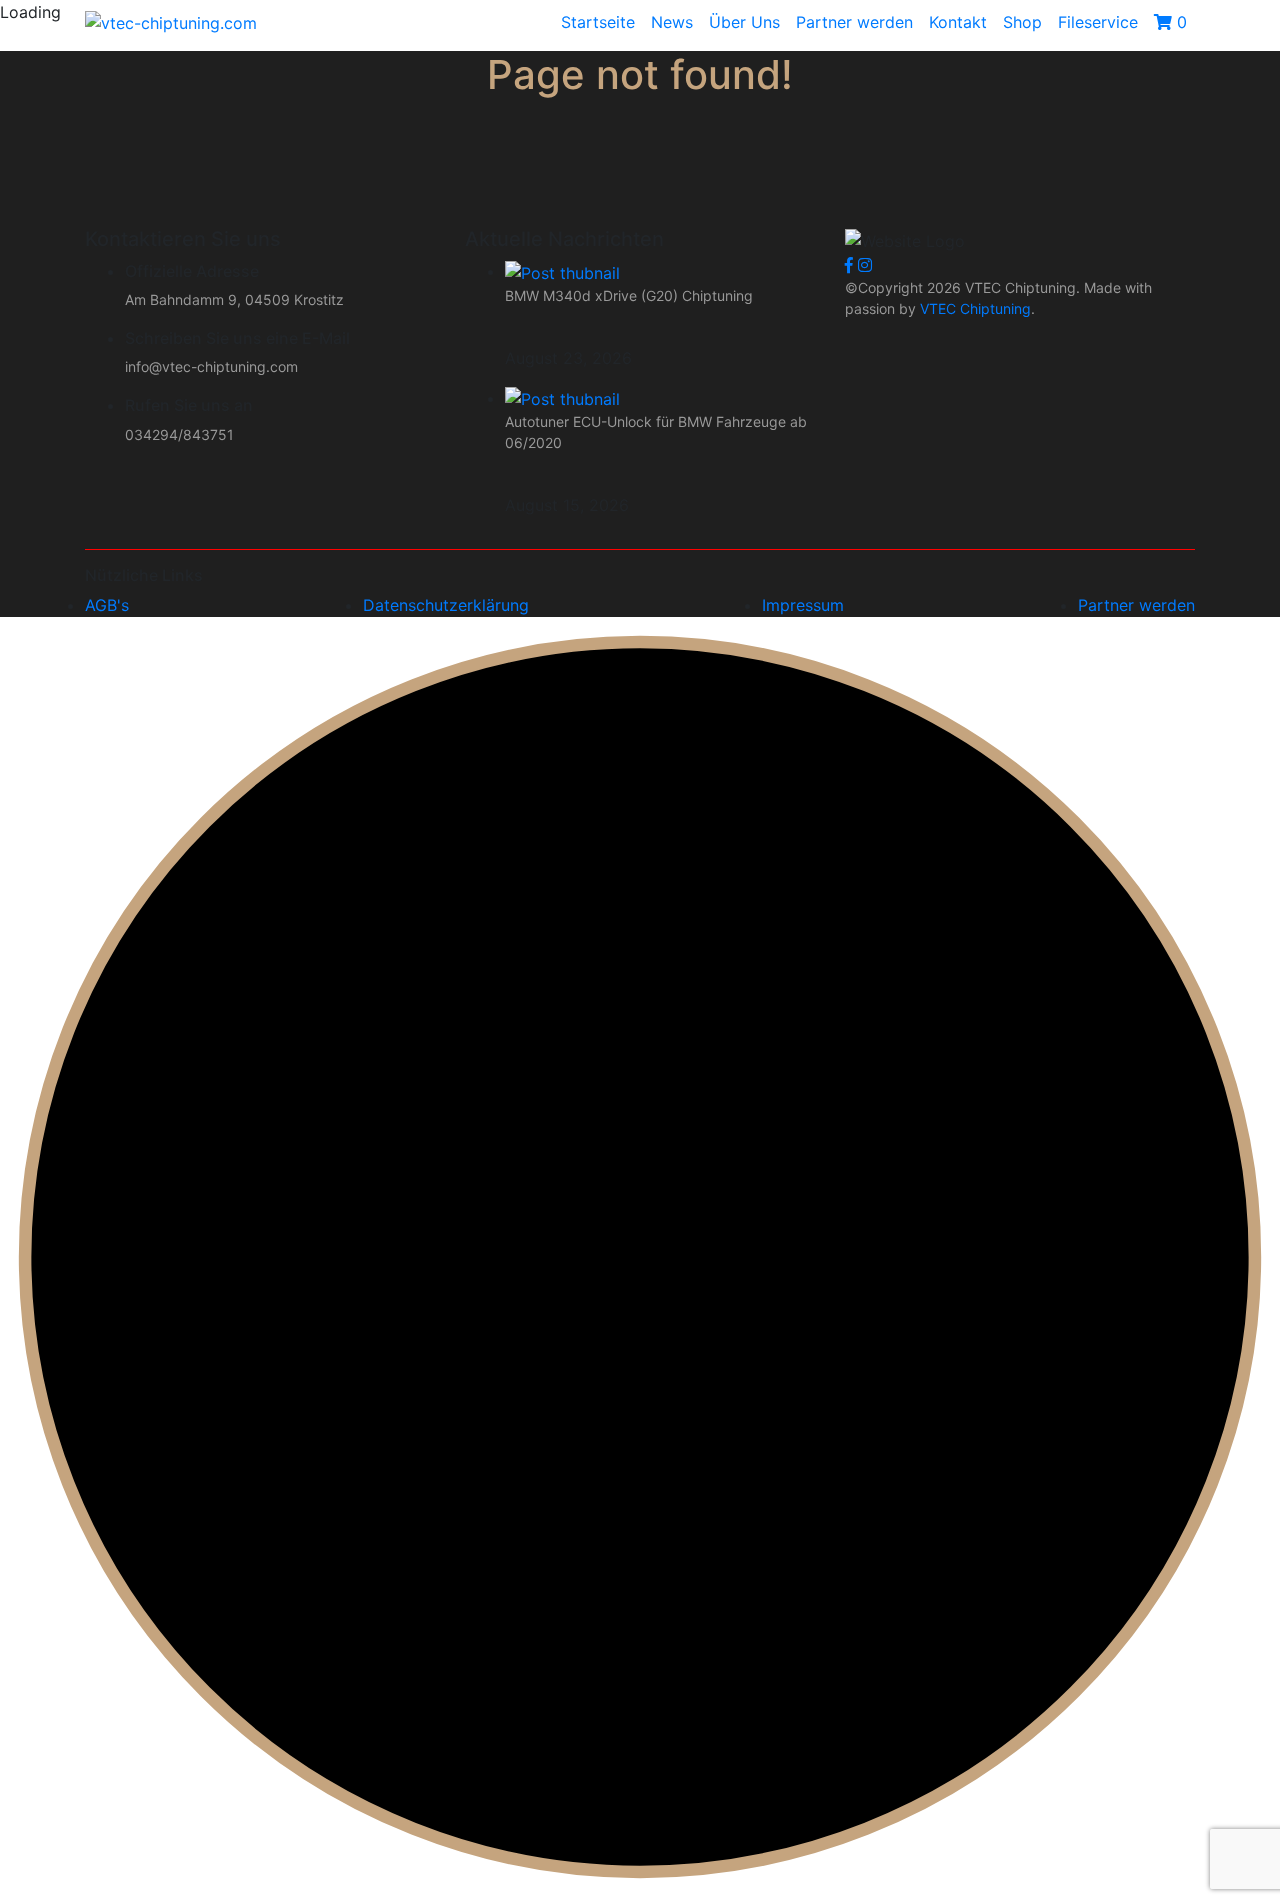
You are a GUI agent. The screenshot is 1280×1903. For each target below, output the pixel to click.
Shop (1022, 22)
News (672, 22)
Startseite (598, 22)
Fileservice (1098, 22)
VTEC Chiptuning (973, 308)
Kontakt (958, 22)
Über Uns (744, 22)
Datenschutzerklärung (446, 605)
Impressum (803, 605)
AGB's (107, 605)
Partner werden (854, 22)
